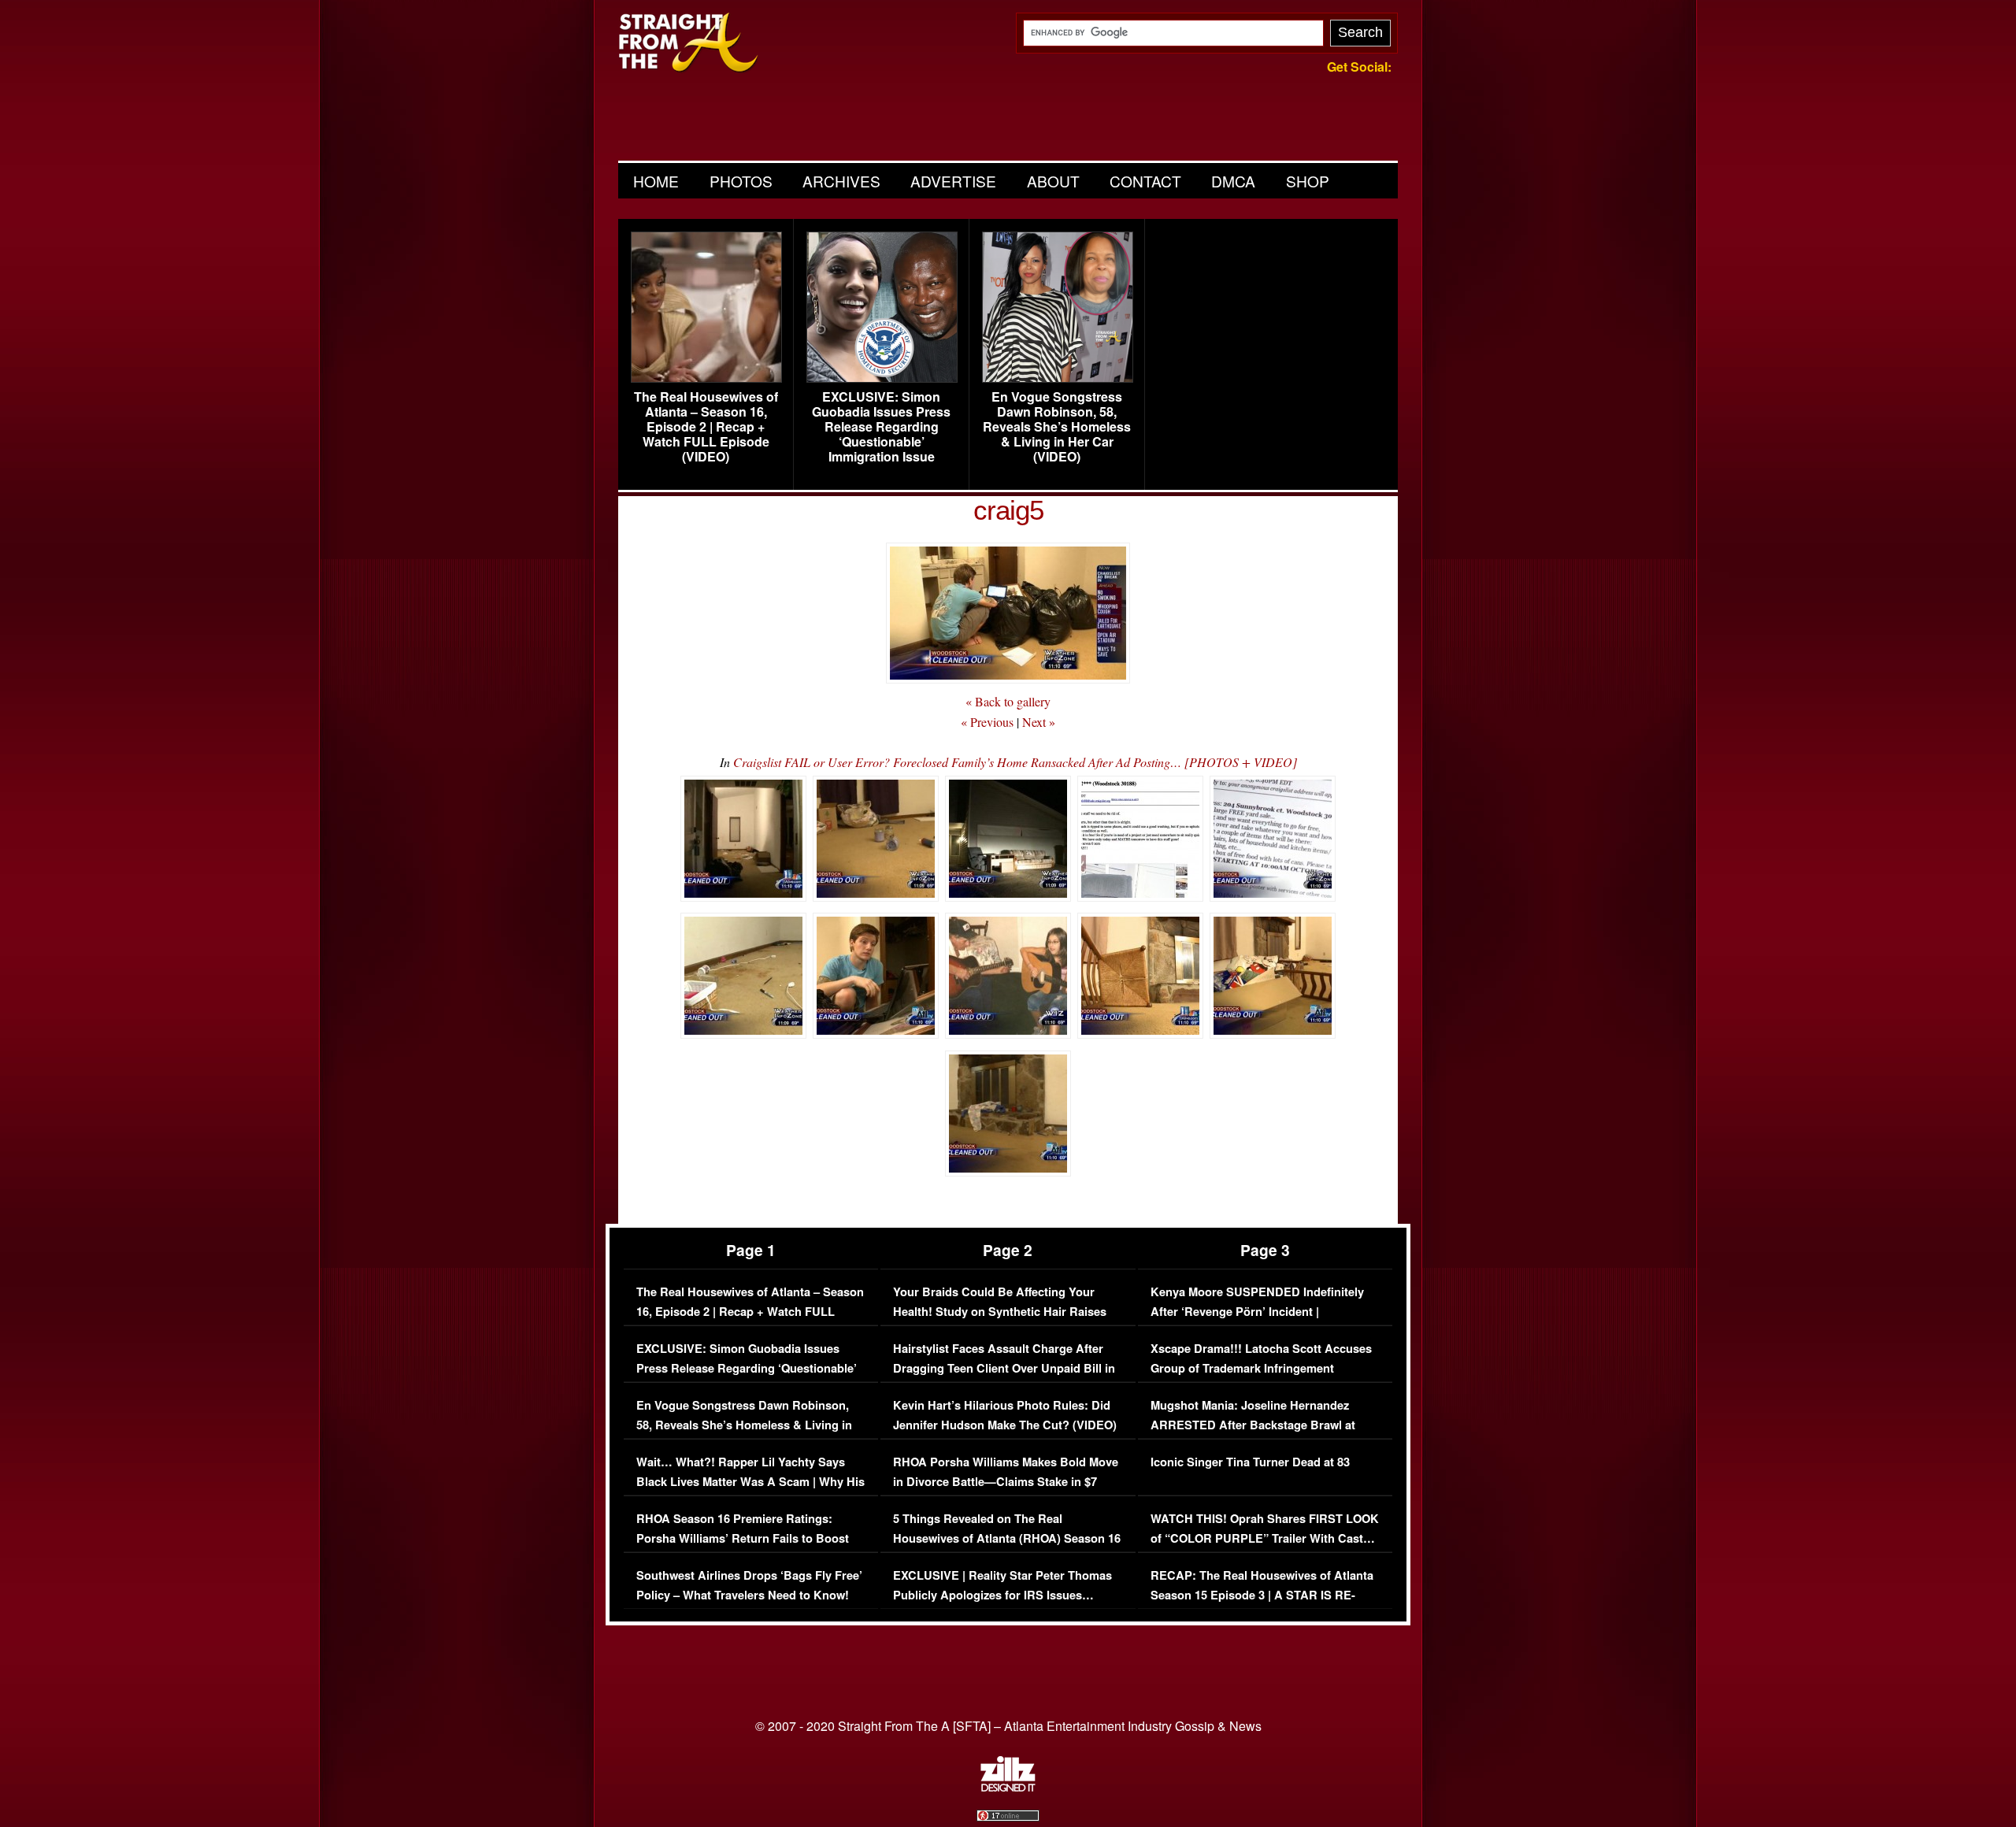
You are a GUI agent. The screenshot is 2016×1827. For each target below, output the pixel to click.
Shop (1308, 181)
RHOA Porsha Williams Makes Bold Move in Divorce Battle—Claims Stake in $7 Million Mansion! (1006, 1482)
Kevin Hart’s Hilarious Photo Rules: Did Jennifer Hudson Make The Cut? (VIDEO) (1005, 1416)
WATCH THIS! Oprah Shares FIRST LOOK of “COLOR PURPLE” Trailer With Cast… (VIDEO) (1265, 1539)
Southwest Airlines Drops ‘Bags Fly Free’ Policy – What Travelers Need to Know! (749, 1586)
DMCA (1233, 181)
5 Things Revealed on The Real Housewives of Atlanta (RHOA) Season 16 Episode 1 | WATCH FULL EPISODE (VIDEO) (1007, 1549)
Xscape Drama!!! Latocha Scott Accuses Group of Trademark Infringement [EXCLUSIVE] (1261, 1369)
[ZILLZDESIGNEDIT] (1008, 1788)
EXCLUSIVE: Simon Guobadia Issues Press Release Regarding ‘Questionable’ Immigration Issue (881, 427)
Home (656, 181)
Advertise (953, 181)
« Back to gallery (1008, 701)
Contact (1145, 181)
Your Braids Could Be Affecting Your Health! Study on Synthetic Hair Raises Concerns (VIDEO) (1000, 1312)
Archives (841, 181)
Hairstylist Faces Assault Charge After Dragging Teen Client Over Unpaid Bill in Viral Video (1004, 1369)
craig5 (1008, 510)
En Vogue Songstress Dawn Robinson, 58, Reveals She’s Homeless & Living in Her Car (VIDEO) (1057, 427)
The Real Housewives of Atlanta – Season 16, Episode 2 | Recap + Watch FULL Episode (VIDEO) (706, 427)
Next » (1039, 722)
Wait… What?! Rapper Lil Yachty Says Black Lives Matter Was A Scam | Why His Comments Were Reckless (750, 1482)
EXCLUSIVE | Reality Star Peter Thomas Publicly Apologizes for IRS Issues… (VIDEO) (1002, 1595)
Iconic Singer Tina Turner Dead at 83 (1250, 1462)
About (1053, 181)
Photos (741, 181)
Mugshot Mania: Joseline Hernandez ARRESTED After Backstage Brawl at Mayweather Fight (1253, 1425)
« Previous (987, 722)
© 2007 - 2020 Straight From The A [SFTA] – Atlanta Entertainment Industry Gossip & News (1008, 1726)
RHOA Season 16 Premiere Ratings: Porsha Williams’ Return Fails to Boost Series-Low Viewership (743, 1539)
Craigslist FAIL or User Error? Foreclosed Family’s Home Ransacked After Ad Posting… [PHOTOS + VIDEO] (1015, 762)
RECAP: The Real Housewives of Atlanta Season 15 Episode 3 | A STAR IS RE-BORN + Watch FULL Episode (1262, 1595)
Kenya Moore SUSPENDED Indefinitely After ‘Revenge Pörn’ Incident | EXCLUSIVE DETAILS (1257, 1312)
